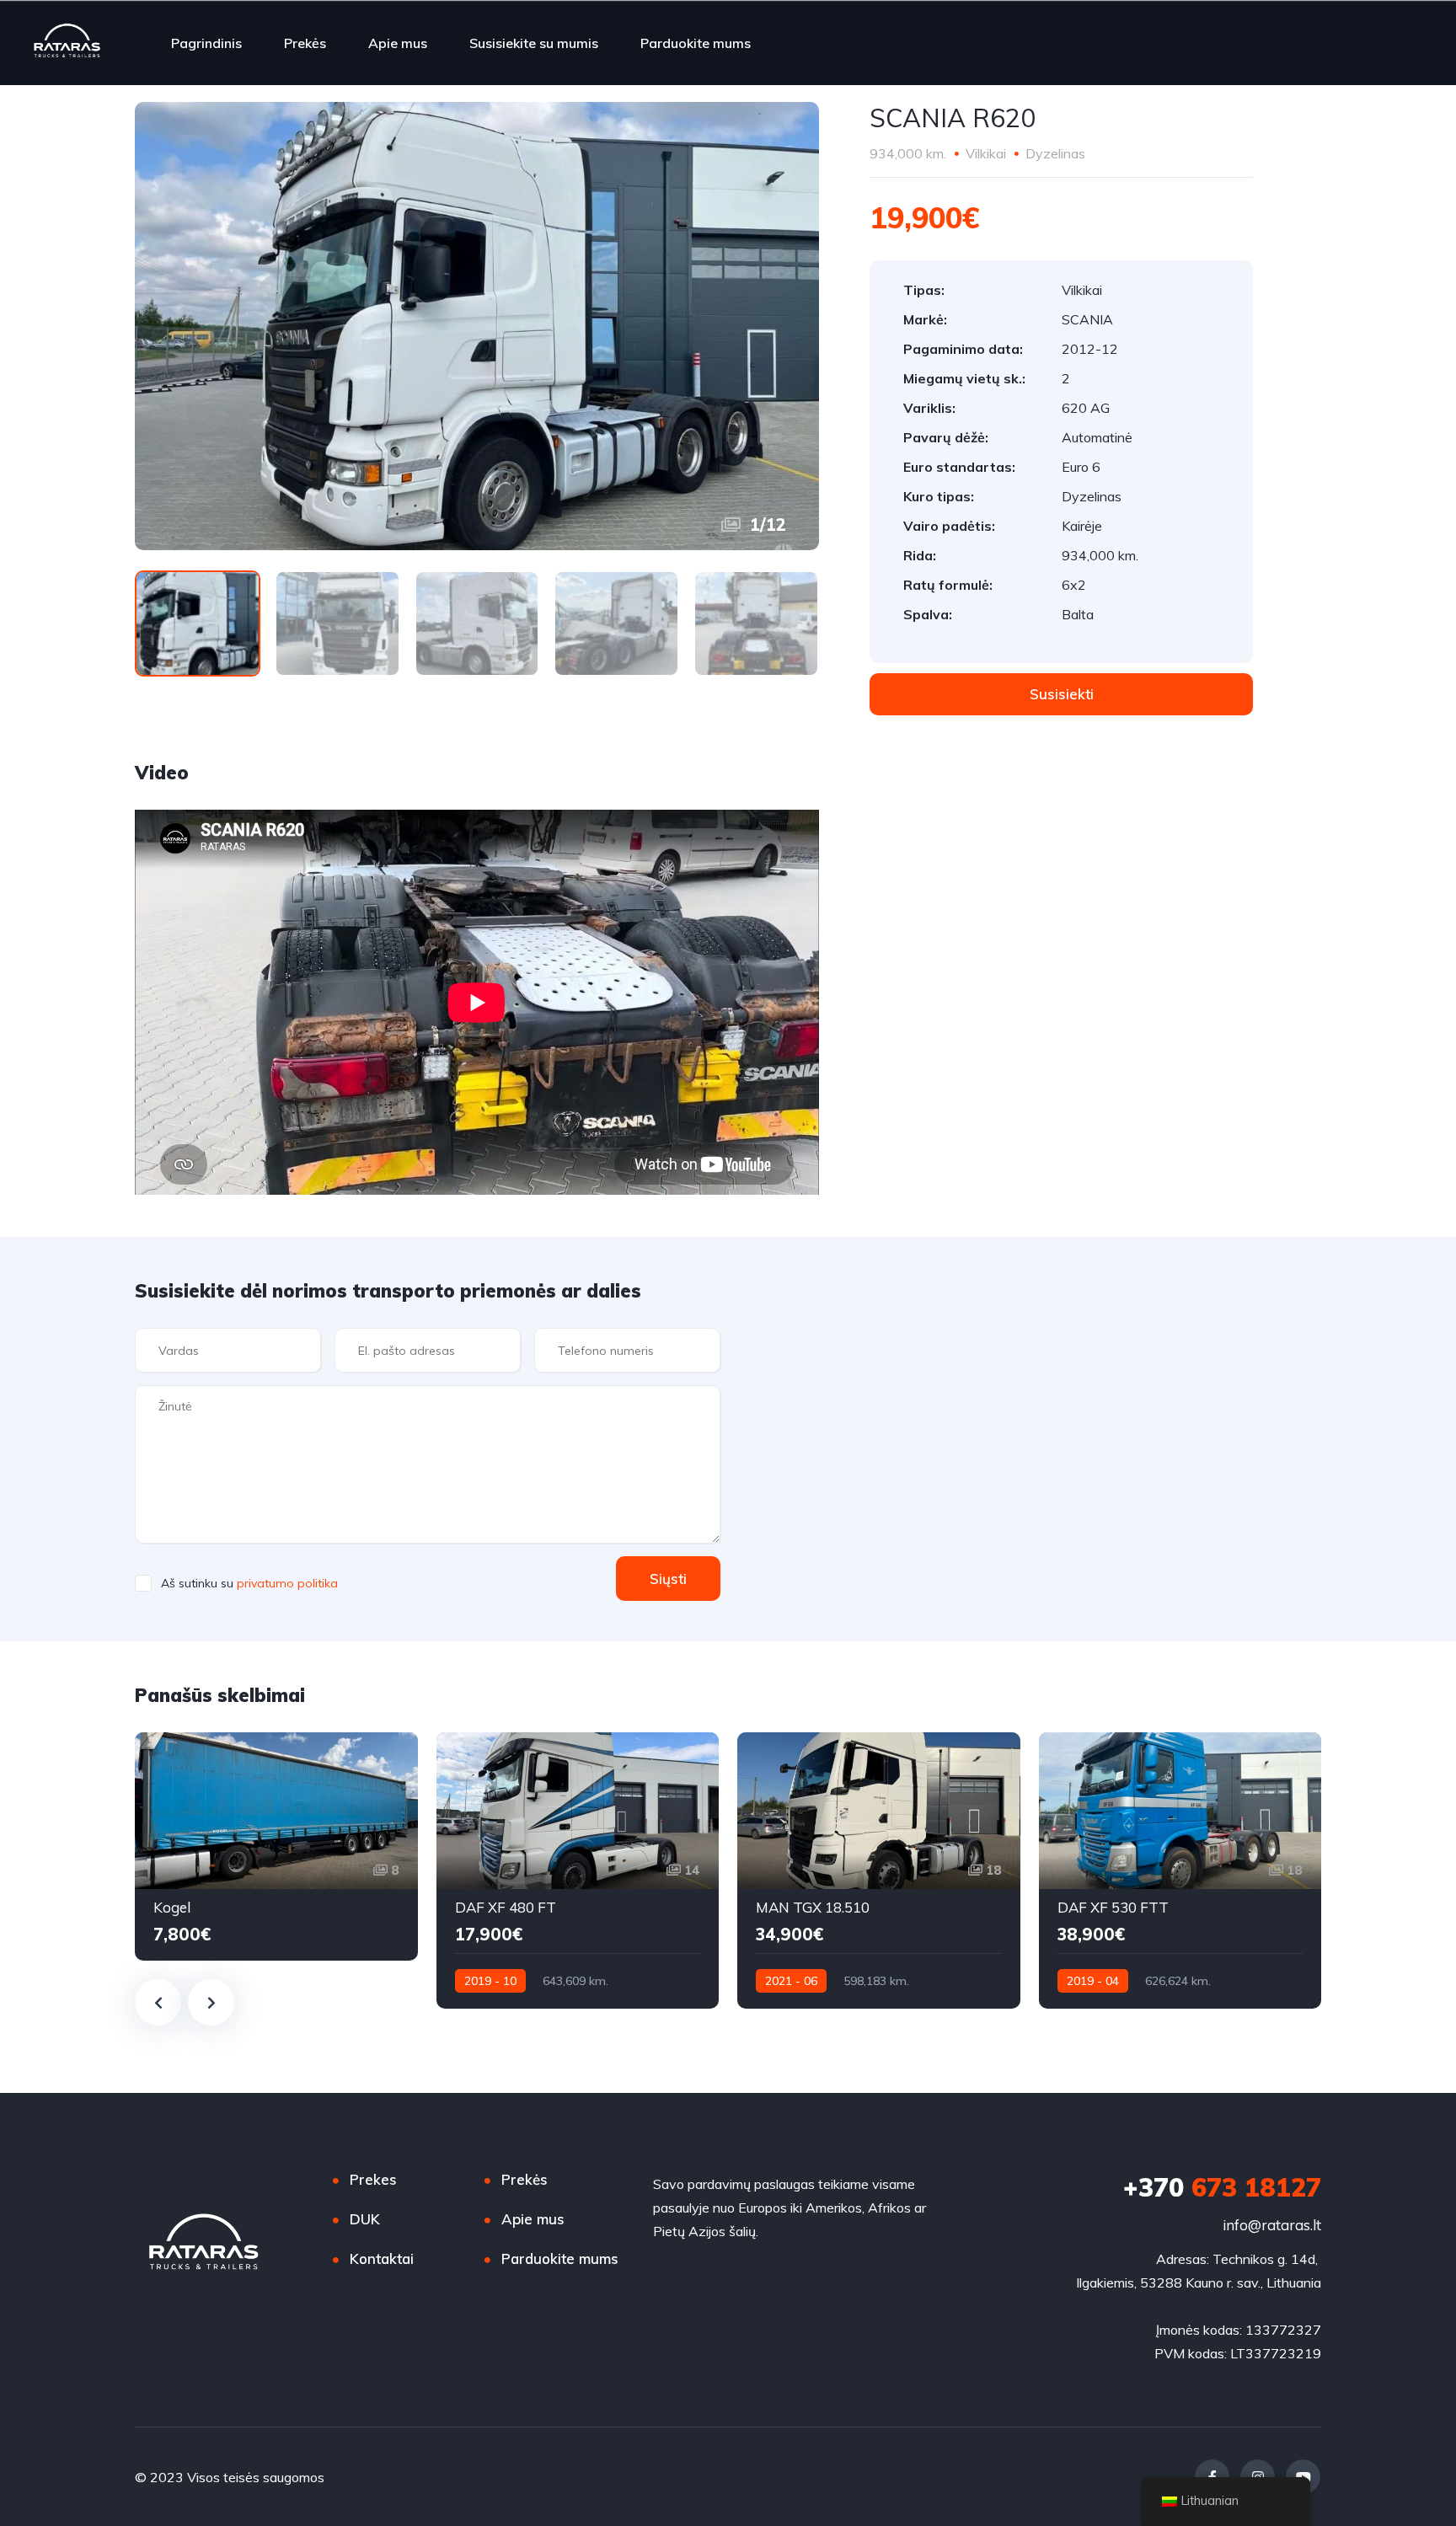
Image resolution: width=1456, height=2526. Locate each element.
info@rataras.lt (1272, 2225)
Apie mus (398, 43)
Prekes (373, 2179)
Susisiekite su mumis (534, 43)
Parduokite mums (696, 43)
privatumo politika (287, 1583)
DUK (365, 2219)
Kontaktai (382, 2258)
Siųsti (668, 1579)
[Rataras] (67, 43)
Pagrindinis (206, 43)
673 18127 (1222, 2187)
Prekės (305, 43)
